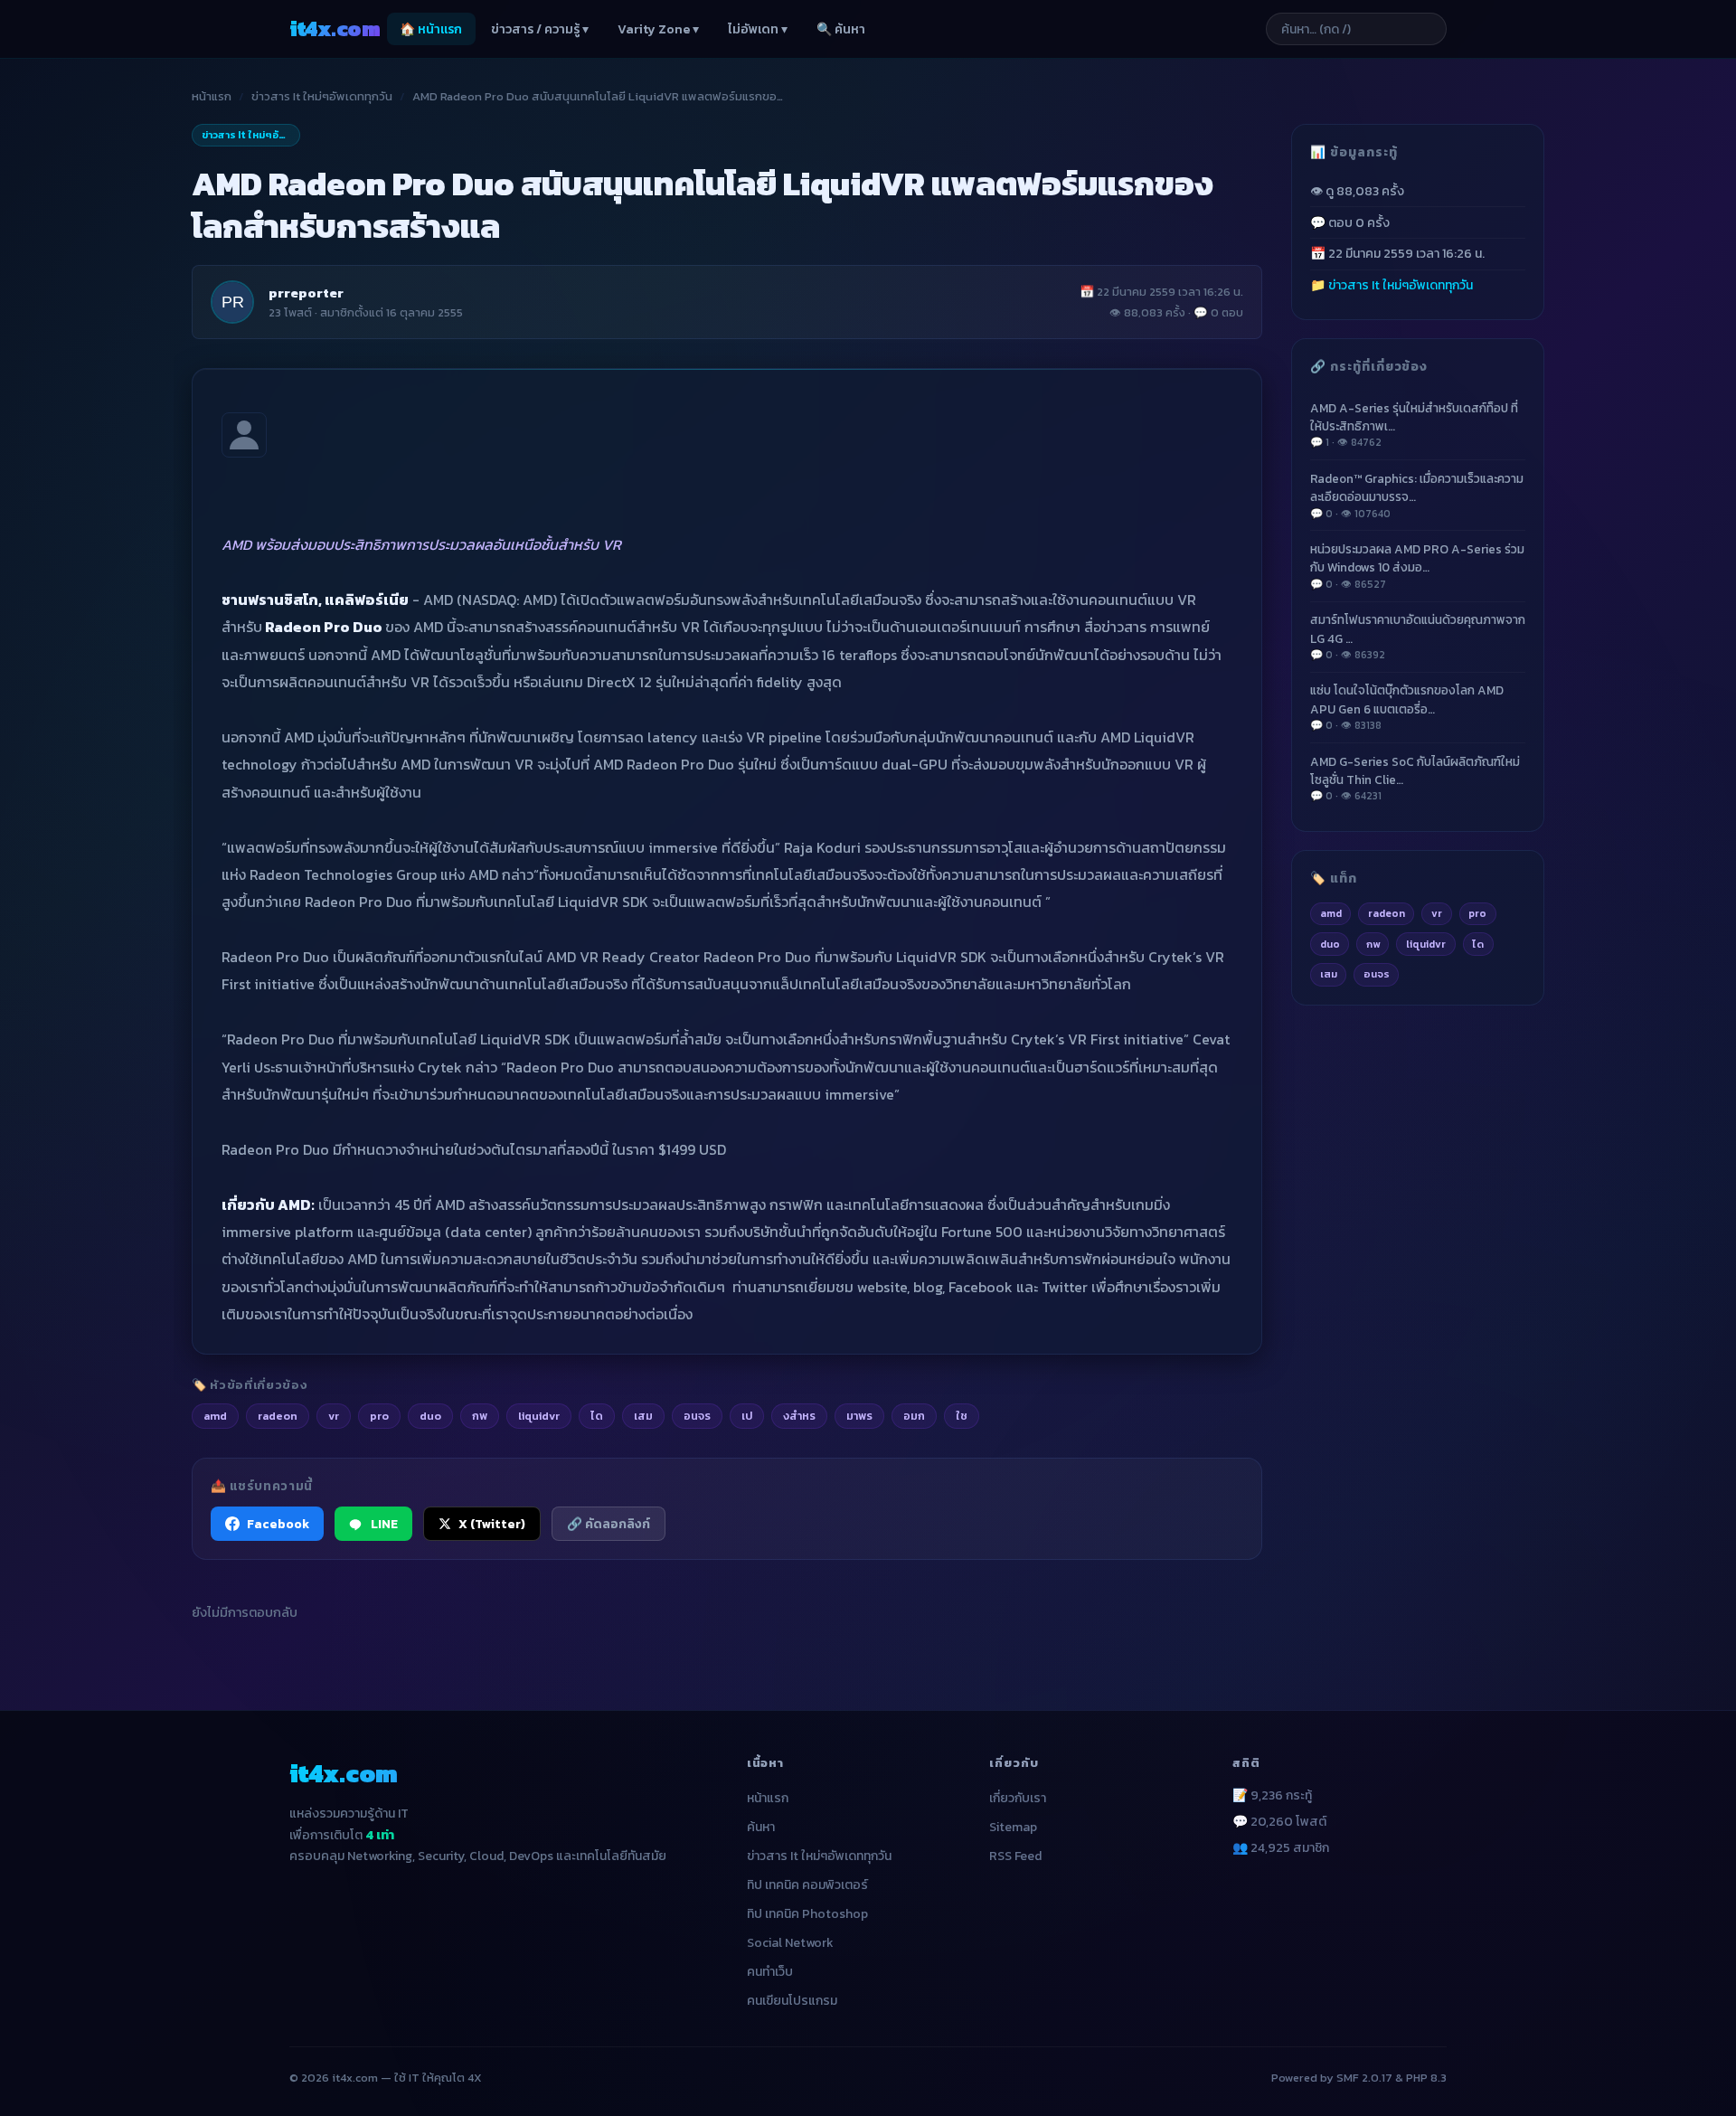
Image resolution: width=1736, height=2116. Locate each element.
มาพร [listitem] (859, 1416)
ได (1478, 943)
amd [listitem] (215, 1416)
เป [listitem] (747, 1416)
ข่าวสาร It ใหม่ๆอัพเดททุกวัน (322, 96)
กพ (1373, 943)
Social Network (790, 1943)
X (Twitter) (492, 1524)
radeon (1387, 913)
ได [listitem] (597, 1416)
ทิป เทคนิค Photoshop (807, 1914)
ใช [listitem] (962, 1416)
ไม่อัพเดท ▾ (758, 29)
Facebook (278, 1524)
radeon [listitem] (278, 1416)
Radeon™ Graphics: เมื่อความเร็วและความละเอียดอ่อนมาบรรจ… (1417, 495)
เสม (1329, 974)
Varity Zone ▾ (658, 29)
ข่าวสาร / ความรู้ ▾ (540, 29)
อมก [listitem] (914, 1416)
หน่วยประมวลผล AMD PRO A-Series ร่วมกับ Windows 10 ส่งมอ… (1417, 566)
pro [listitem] (379, 1416)
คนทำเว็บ (770, 1972)
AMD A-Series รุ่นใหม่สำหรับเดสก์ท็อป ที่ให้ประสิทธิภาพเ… (1414, 424)
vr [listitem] (334, 1416)
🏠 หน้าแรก (431, 29)
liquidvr (1426, 943)
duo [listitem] (430, 1416)
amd (1331, 913)
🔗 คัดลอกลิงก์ (609, 1524)
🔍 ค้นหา (841, 29)
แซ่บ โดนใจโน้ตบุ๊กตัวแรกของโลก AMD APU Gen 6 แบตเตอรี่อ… (1407, 707)
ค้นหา (761, 1827)
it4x (335, 28)
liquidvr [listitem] (539, 1416)
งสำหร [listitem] (799, 1416)
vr (1437, 913)
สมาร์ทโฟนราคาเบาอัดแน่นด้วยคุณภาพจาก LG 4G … (1418, 637)
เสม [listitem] (643, 1416)
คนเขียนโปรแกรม (792, 2001)
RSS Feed (1015, 1856)
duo (1330, 943)
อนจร (1377, 974)
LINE (384, 1524)
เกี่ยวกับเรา (1018, 1798)
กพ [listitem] (480, 1416)
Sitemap (1013, 1827)
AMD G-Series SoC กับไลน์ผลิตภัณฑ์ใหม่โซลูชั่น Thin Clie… (1415, 778)
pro (1477, 913)
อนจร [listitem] (697, 1416)
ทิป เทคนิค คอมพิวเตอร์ (807, 1885)
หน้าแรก (212, 96)
